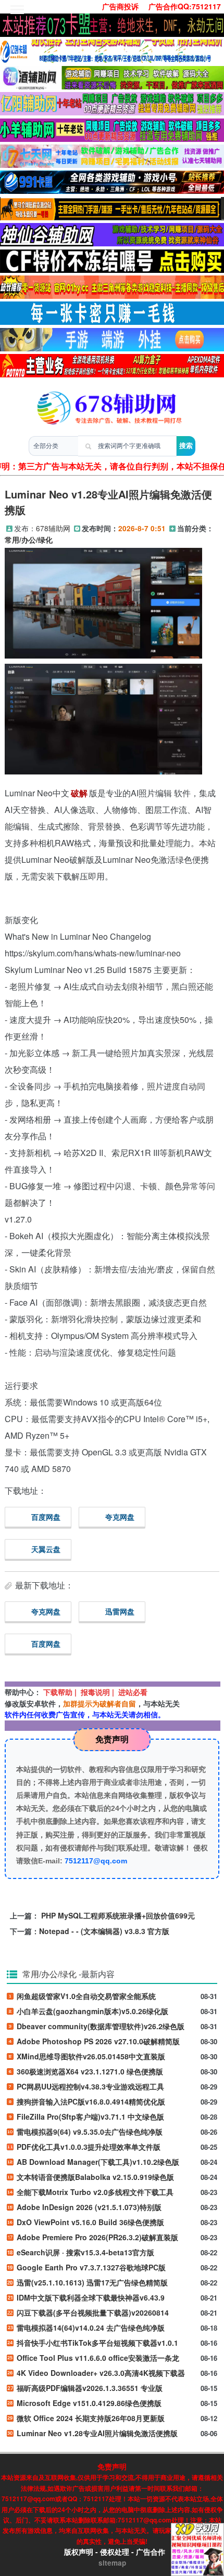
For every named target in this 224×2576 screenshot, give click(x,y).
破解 (79, 793)
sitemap (112, 2563)
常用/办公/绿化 (29, 540)
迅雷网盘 (120, 1611)
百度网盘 (46, 1517)
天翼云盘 (46, 1549)
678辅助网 (53, 528)
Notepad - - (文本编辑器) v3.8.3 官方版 (104, 1931)
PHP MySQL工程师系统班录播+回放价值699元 (118, 1915)
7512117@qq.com (96, 1861)
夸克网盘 (120, 1517)
